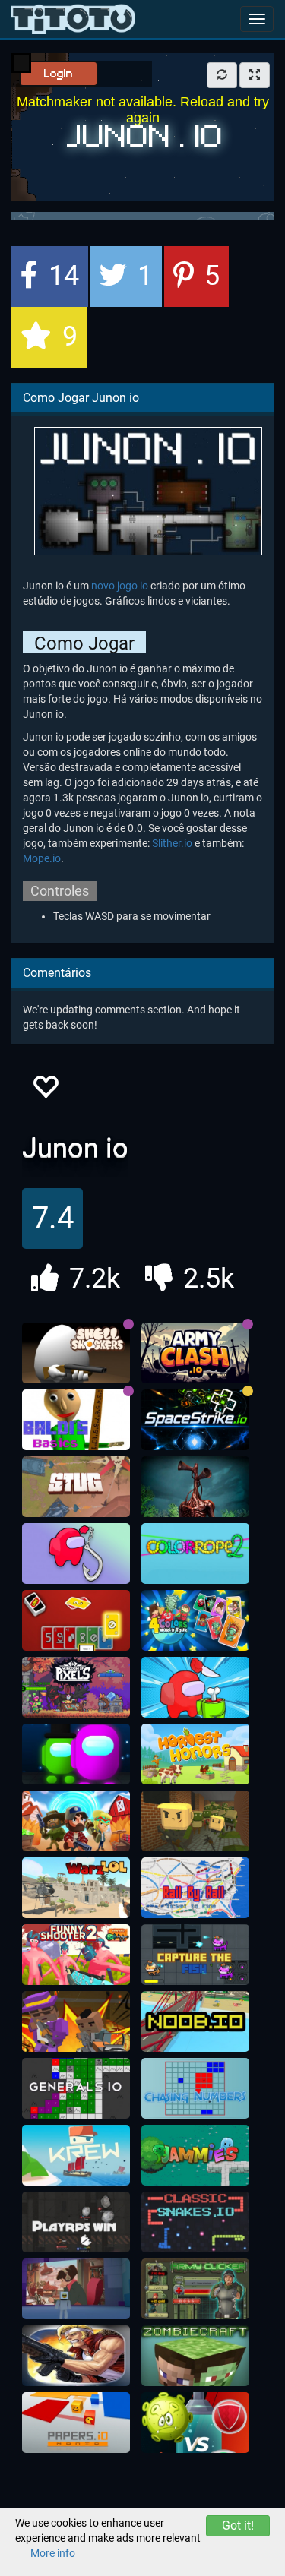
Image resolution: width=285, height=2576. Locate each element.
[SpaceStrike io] (195, 1420)
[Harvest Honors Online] (195, 1754)
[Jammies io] (195, 2155)
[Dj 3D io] (76, 2289)
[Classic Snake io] (195, 2222)
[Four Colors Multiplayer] (195, 1620)
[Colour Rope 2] (195, 1554)
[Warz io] (76, 1888)
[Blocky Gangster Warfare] (76, 2021)
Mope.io (42, 858)
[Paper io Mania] (76, 2423)
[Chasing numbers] (195, 2088)
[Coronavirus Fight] (195, 2423)
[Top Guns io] (76, 1821)
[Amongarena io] (76, 1754)
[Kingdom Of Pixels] (76, 1687)
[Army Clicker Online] (195, 2289)
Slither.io (172, 843)
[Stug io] (76, 1487)
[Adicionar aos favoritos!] (45, 1091)
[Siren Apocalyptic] (195, 1487)
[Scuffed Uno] (76, 1620)
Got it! (238, 2525)
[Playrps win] (76, 2222)
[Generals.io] (76, 2088)
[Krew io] (76, 2155)
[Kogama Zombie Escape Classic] (195, 1821)
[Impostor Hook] (76, 1554)
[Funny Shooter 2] (76, 1955)
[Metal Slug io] (76, 2356)
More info (53, 2553)
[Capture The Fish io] (195, 1955)
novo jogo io (120, 586)
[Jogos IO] (73, 19)
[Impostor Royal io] (195, 1687)
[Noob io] (195, 2021)
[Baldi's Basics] (76, 1420)
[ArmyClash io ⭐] (195, 1353)
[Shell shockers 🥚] (76, 1353)
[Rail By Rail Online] (195, 1888)
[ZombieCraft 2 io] (195, 2356)
